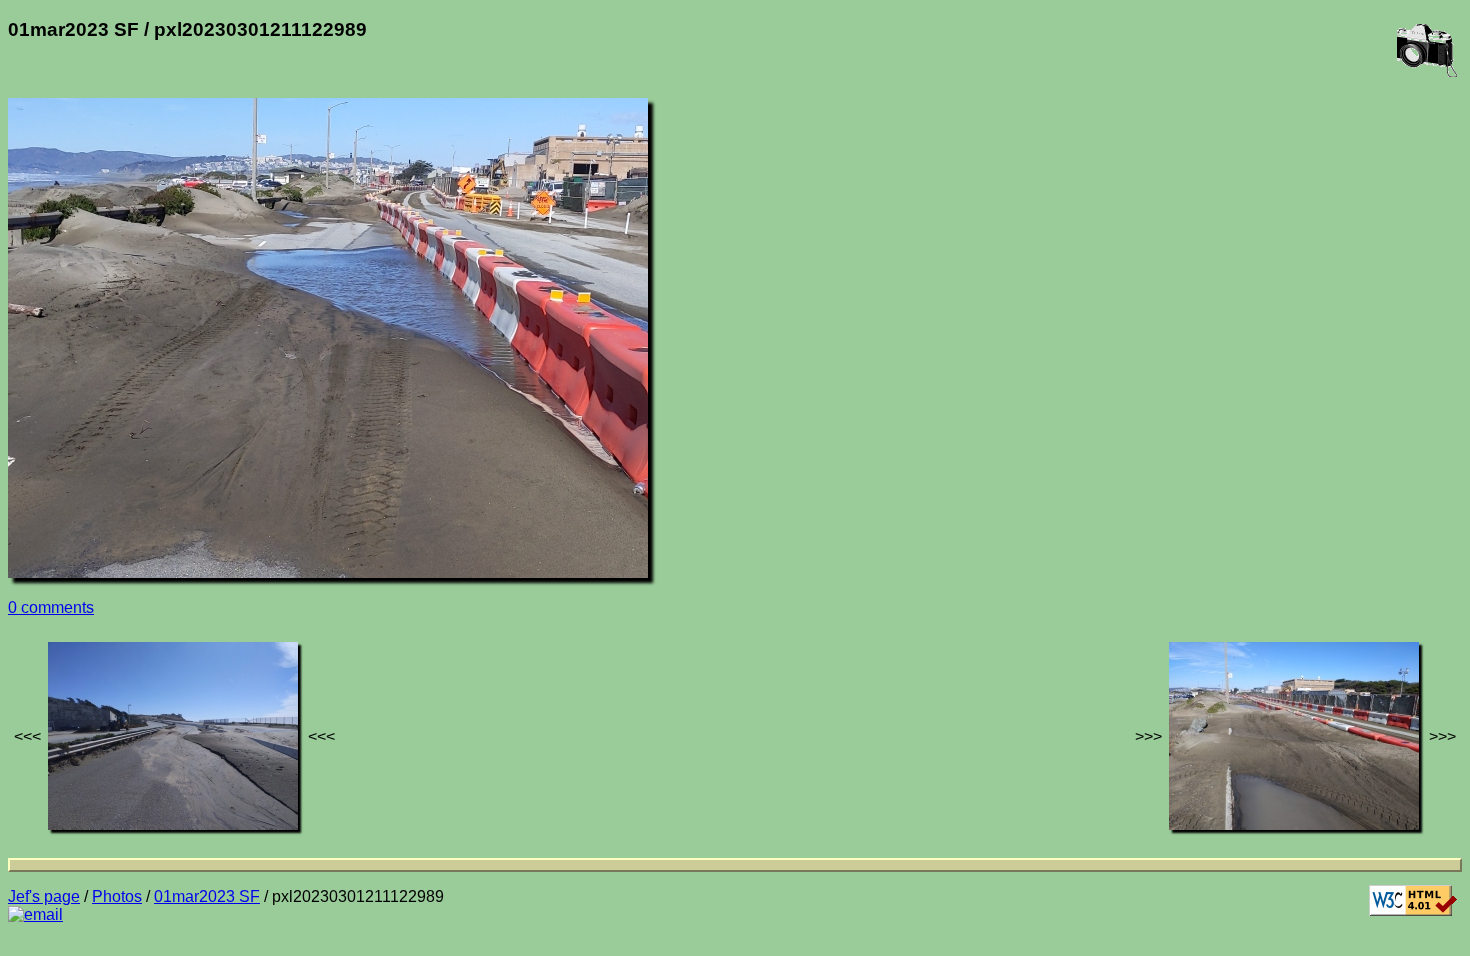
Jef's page (44, 896)
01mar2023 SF (207, 896)
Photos (117, 896)
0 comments (51, 607)
